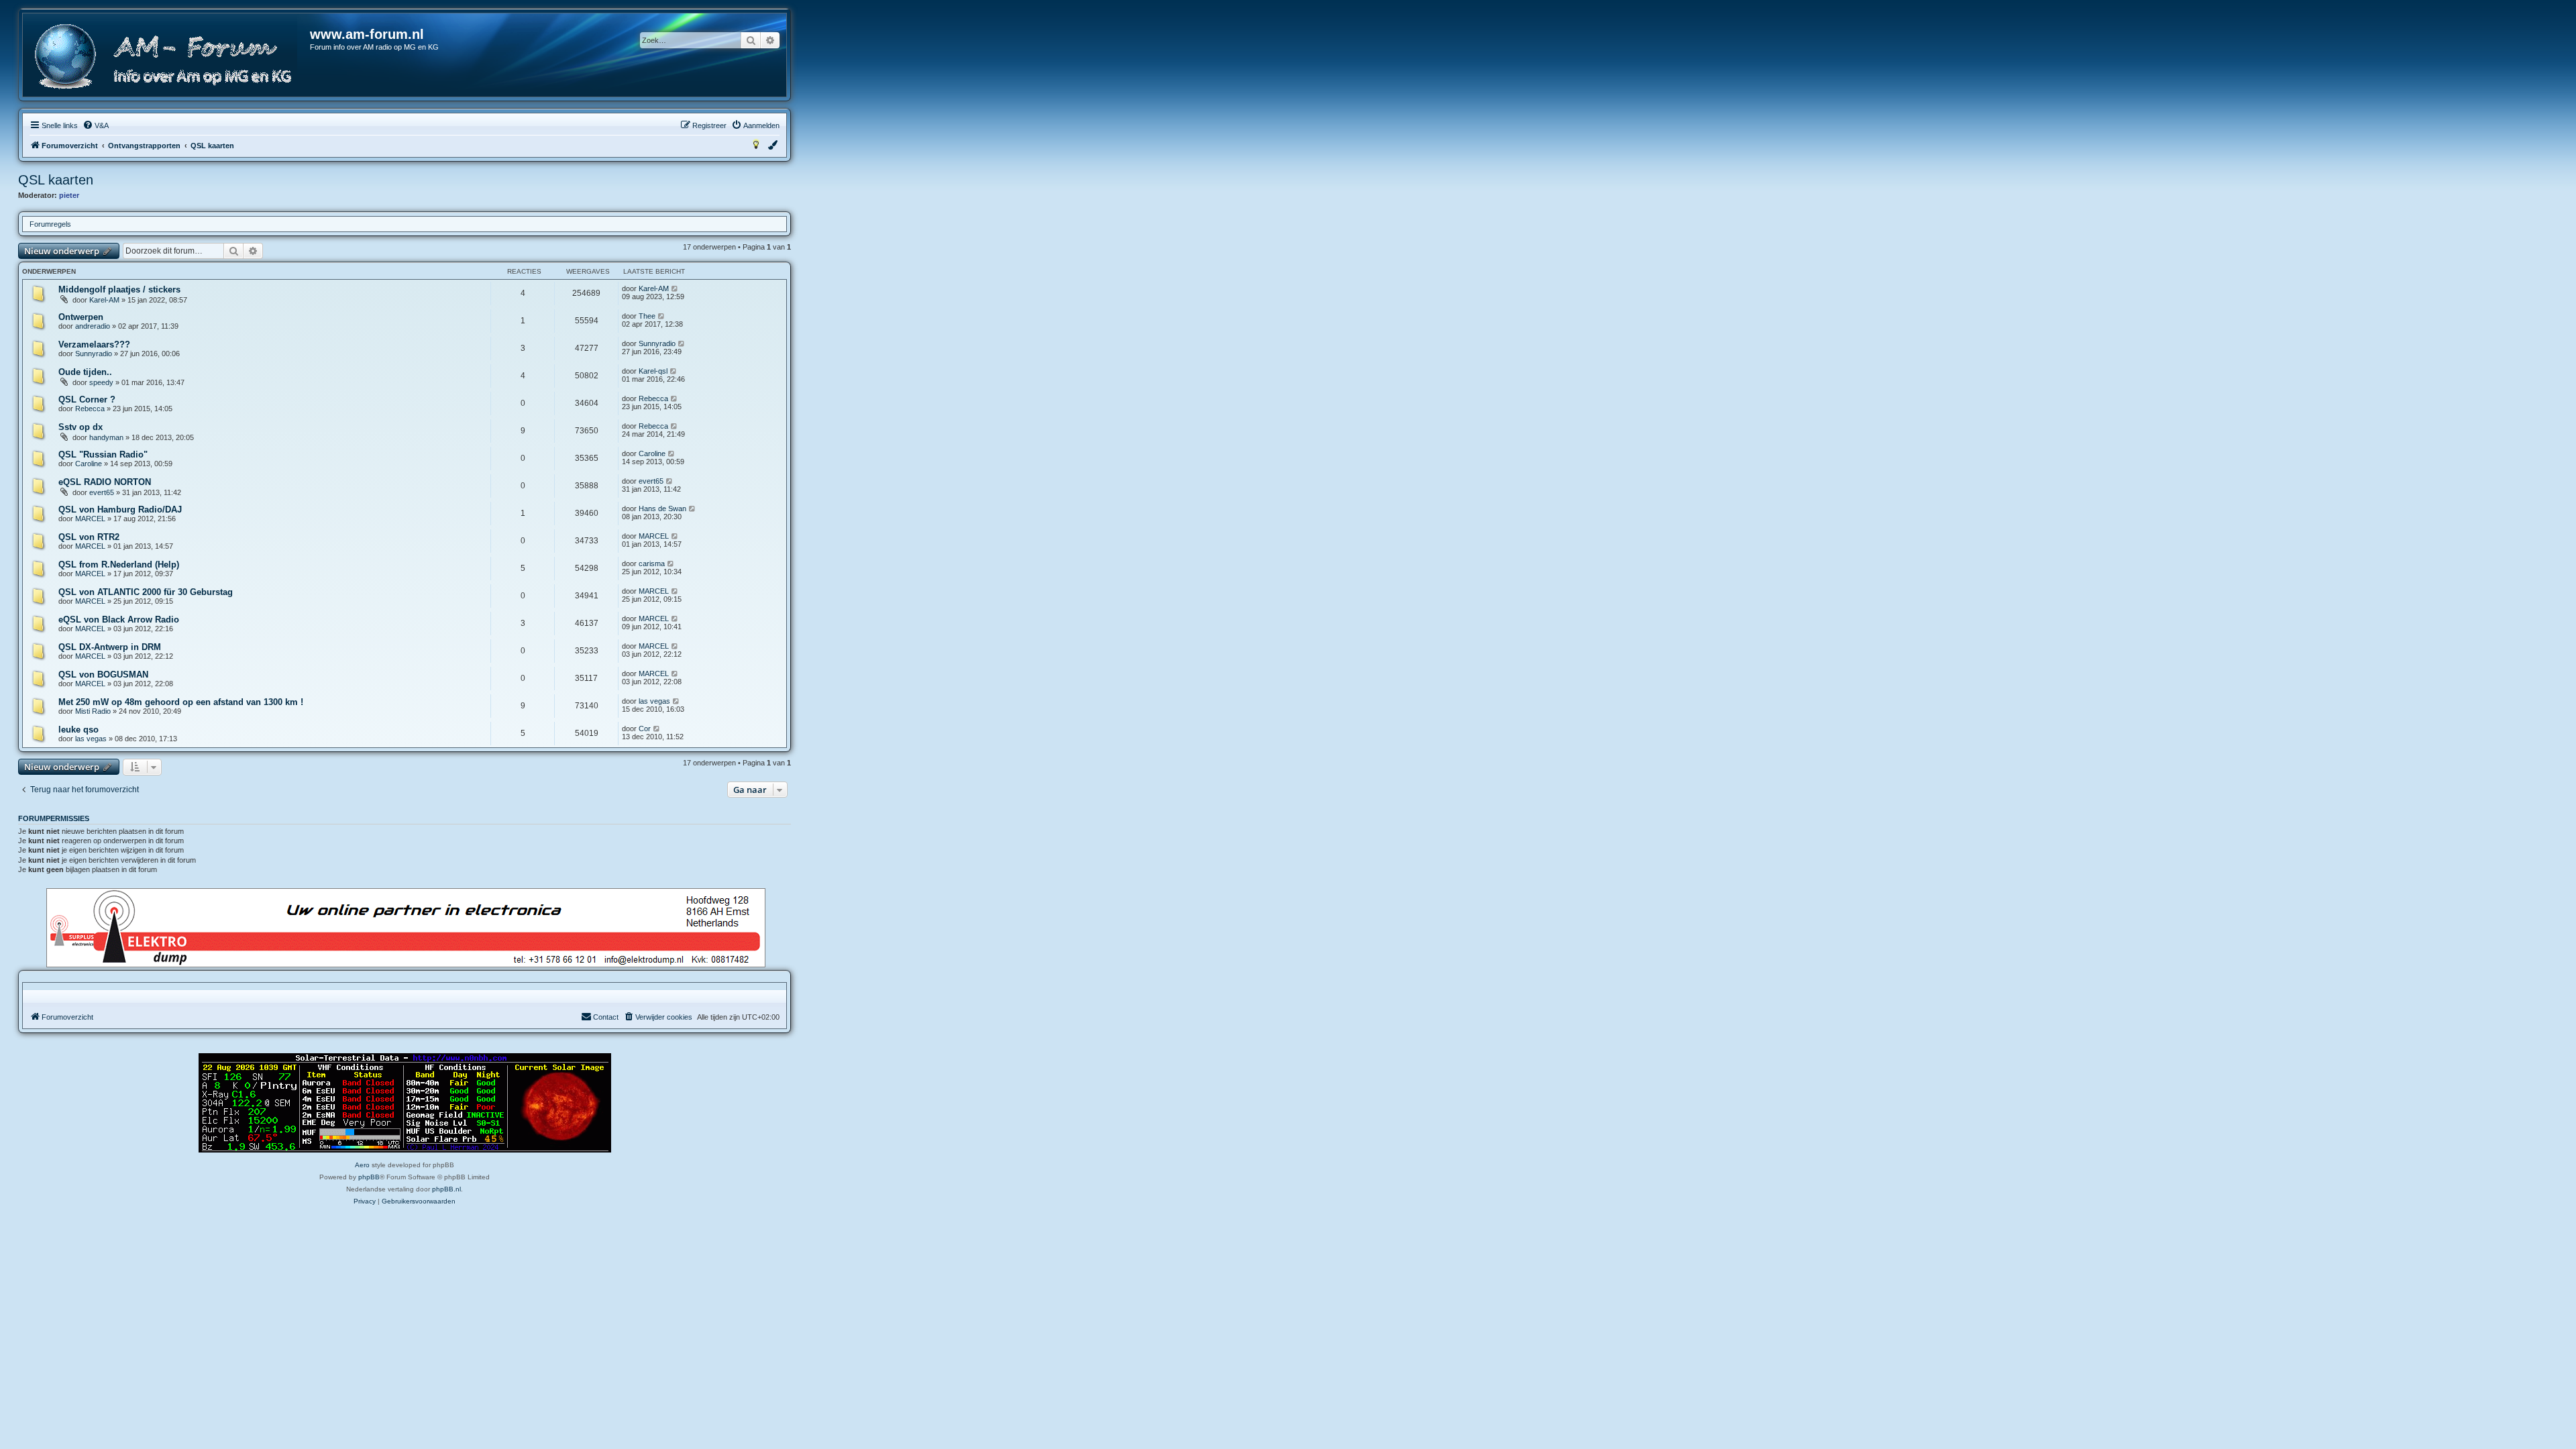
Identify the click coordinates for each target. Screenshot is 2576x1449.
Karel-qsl (653, 371)
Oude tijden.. (85, 372)
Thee (647, 316)
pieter (69, 195)
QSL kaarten (56, 180)
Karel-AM (104, 300)
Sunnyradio (94, 354)
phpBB (369, 1177)
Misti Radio (93, 711)
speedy (101, 382)
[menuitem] (96, 125)
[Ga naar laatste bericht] (675, 288)
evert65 (102, 492)
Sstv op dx (80, 427)
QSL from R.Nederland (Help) (119, 565)
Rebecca (90, 409)
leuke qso (78, 730)
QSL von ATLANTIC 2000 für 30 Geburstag (146, 592)
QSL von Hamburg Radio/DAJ (120, 509)
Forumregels (50, 224)
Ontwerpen (81, 317)
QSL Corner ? (87, 399)
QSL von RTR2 (89, 537)
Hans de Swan (662, 508)
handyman (106, 437)
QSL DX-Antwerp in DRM (110, 647)
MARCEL (90, 519)
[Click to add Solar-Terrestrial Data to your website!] (405, 1103)
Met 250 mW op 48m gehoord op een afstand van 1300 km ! (181, 702)
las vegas (654, 701)
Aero (362, 1165)
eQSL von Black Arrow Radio (119, 620)
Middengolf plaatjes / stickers (119, 289)
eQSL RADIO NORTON (105, 482)
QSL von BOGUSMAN (103, 675)
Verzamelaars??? (94, 344)
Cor (645, 729)
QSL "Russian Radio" (103, 454)
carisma (652, 563)
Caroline (89, 464)
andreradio (93, 326)
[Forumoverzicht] (167, 57)
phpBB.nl (446, 1189)
